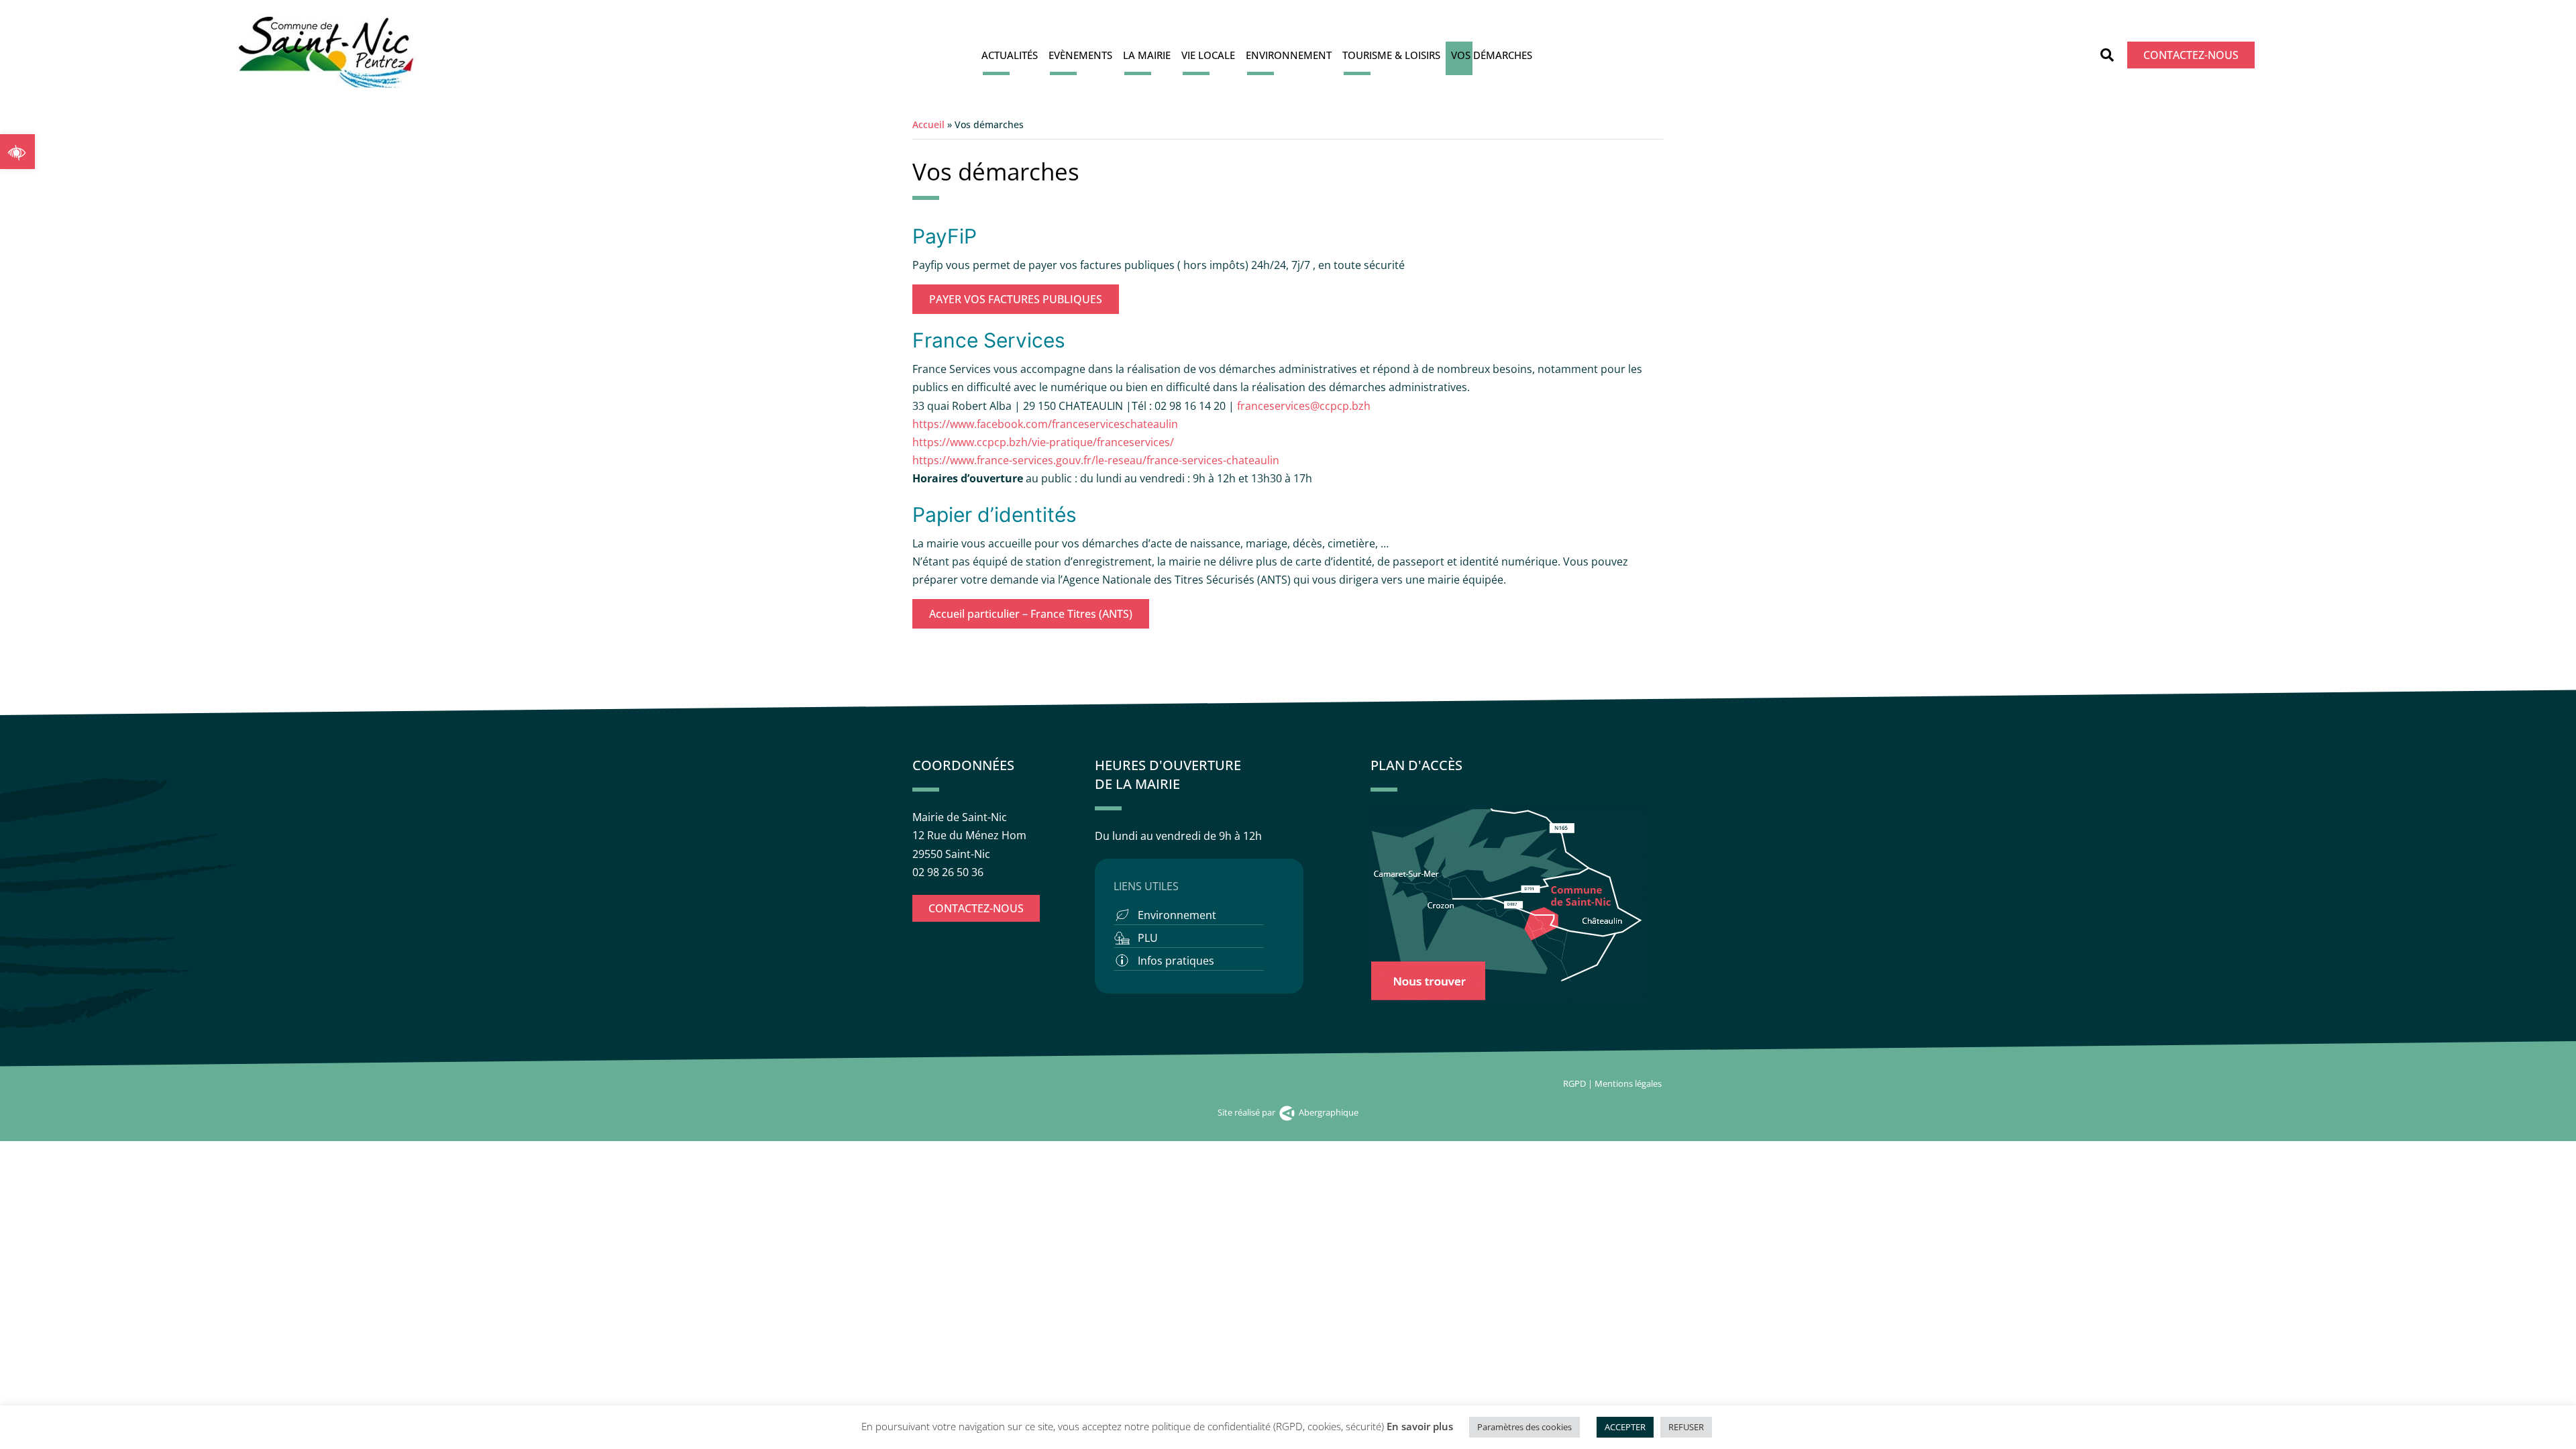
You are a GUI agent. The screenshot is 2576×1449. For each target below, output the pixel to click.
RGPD (1574, 1083)
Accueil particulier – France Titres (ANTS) (1031, 614)
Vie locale (1208, 55)
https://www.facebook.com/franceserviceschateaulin (1045, 424)
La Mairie (1147, 55)
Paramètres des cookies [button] (1524, 1427)
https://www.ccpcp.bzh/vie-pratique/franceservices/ (1043, 442)
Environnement (1289, 55)
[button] (17, 152)
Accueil (928, 124)
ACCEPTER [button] (1625, 1427)
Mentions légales (1629, 1083)
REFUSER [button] (1686, 1427)
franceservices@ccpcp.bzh (1305, 406)
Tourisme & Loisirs (1391, 55)
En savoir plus (1420, 1426)
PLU (1148, 938)
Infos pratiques (1176, 961)
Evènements (1080, 55)
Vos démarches (1492, 55)
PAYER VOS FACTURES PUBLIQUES (1016, 299)
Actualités (1010, 55)
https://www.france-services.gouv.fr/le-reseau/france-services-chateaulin (1096, 460)
